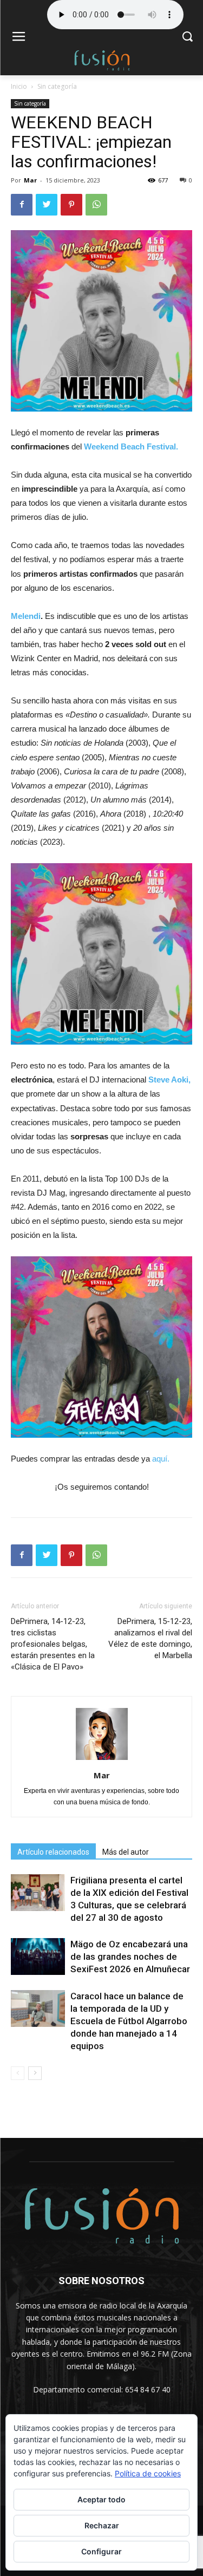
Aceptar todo (101, 2499)
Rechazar (102, 2525)
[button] (187, 38)
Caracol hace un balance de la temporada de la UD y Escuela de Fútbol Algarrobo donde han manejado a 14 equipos (129, 2021)
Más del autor (126, 1852)
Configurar (101, 2551)
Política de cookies (148, 2473)
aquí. (161, 1459)
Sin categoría (57, 86)
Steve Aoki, (169, 1080)
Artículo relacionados (53, 1852)
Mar (30, 180)
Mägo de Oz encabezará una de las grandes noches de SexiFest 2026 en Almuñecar (130, 1957)
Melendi (26, 616)
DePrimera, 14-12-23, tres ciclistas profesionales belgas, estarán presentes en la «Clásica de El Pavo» (53, 1644)
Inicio (19, 86)
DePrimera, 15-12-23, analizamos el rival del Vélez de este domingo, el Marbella (150, 1638)
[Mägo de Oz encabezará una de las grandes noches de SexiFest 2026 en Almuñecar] (38, 1957)
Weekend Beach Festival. (131, 446)
